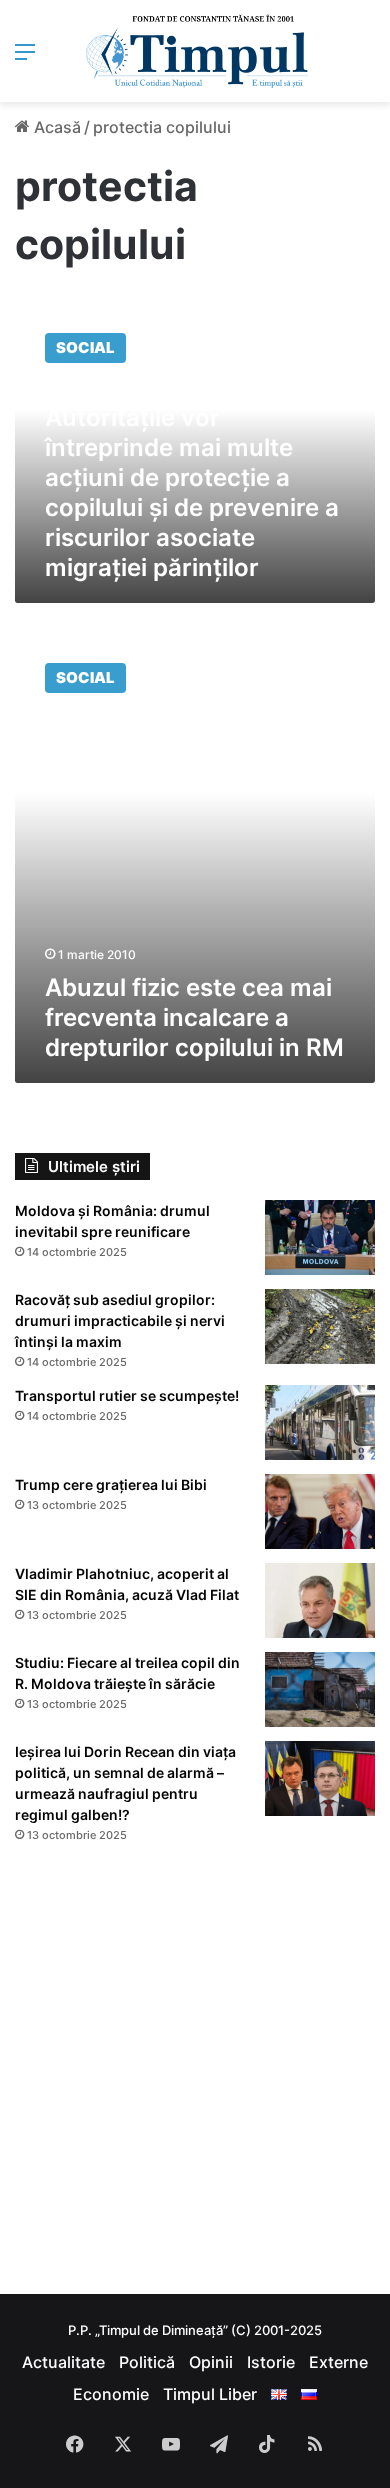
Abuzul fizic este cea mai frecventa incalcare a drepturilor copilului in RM (194, 1017)
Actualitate (63, 2362)
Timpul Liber (210, 2394)
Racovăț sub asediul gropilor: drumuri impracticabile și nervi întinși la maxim (120, 1320)
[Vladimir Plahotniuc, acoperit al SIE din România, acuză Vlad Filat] (320, 1600)
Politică (147, 2362)
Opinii (211, 2362)
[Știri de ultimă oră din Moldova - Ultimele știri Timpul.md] (195, 51)
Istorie (271, 2362)
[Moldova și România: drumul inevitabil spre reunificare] (320, 1237)
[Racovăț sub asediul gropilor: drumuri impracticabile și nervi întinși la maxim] (320, 1326)
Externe (338, 2362)
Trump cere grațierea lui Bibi (111, 1484)
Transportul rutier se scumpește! (127, 1395)
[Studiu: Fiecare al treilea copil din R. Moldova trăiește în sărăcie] (320, 1689)
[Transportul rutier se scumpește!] (320, 1422)
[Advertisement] (195, 2069)
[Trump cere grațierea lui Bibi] (320, 1511)
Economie (111, 2394)
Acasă (55, 127)
